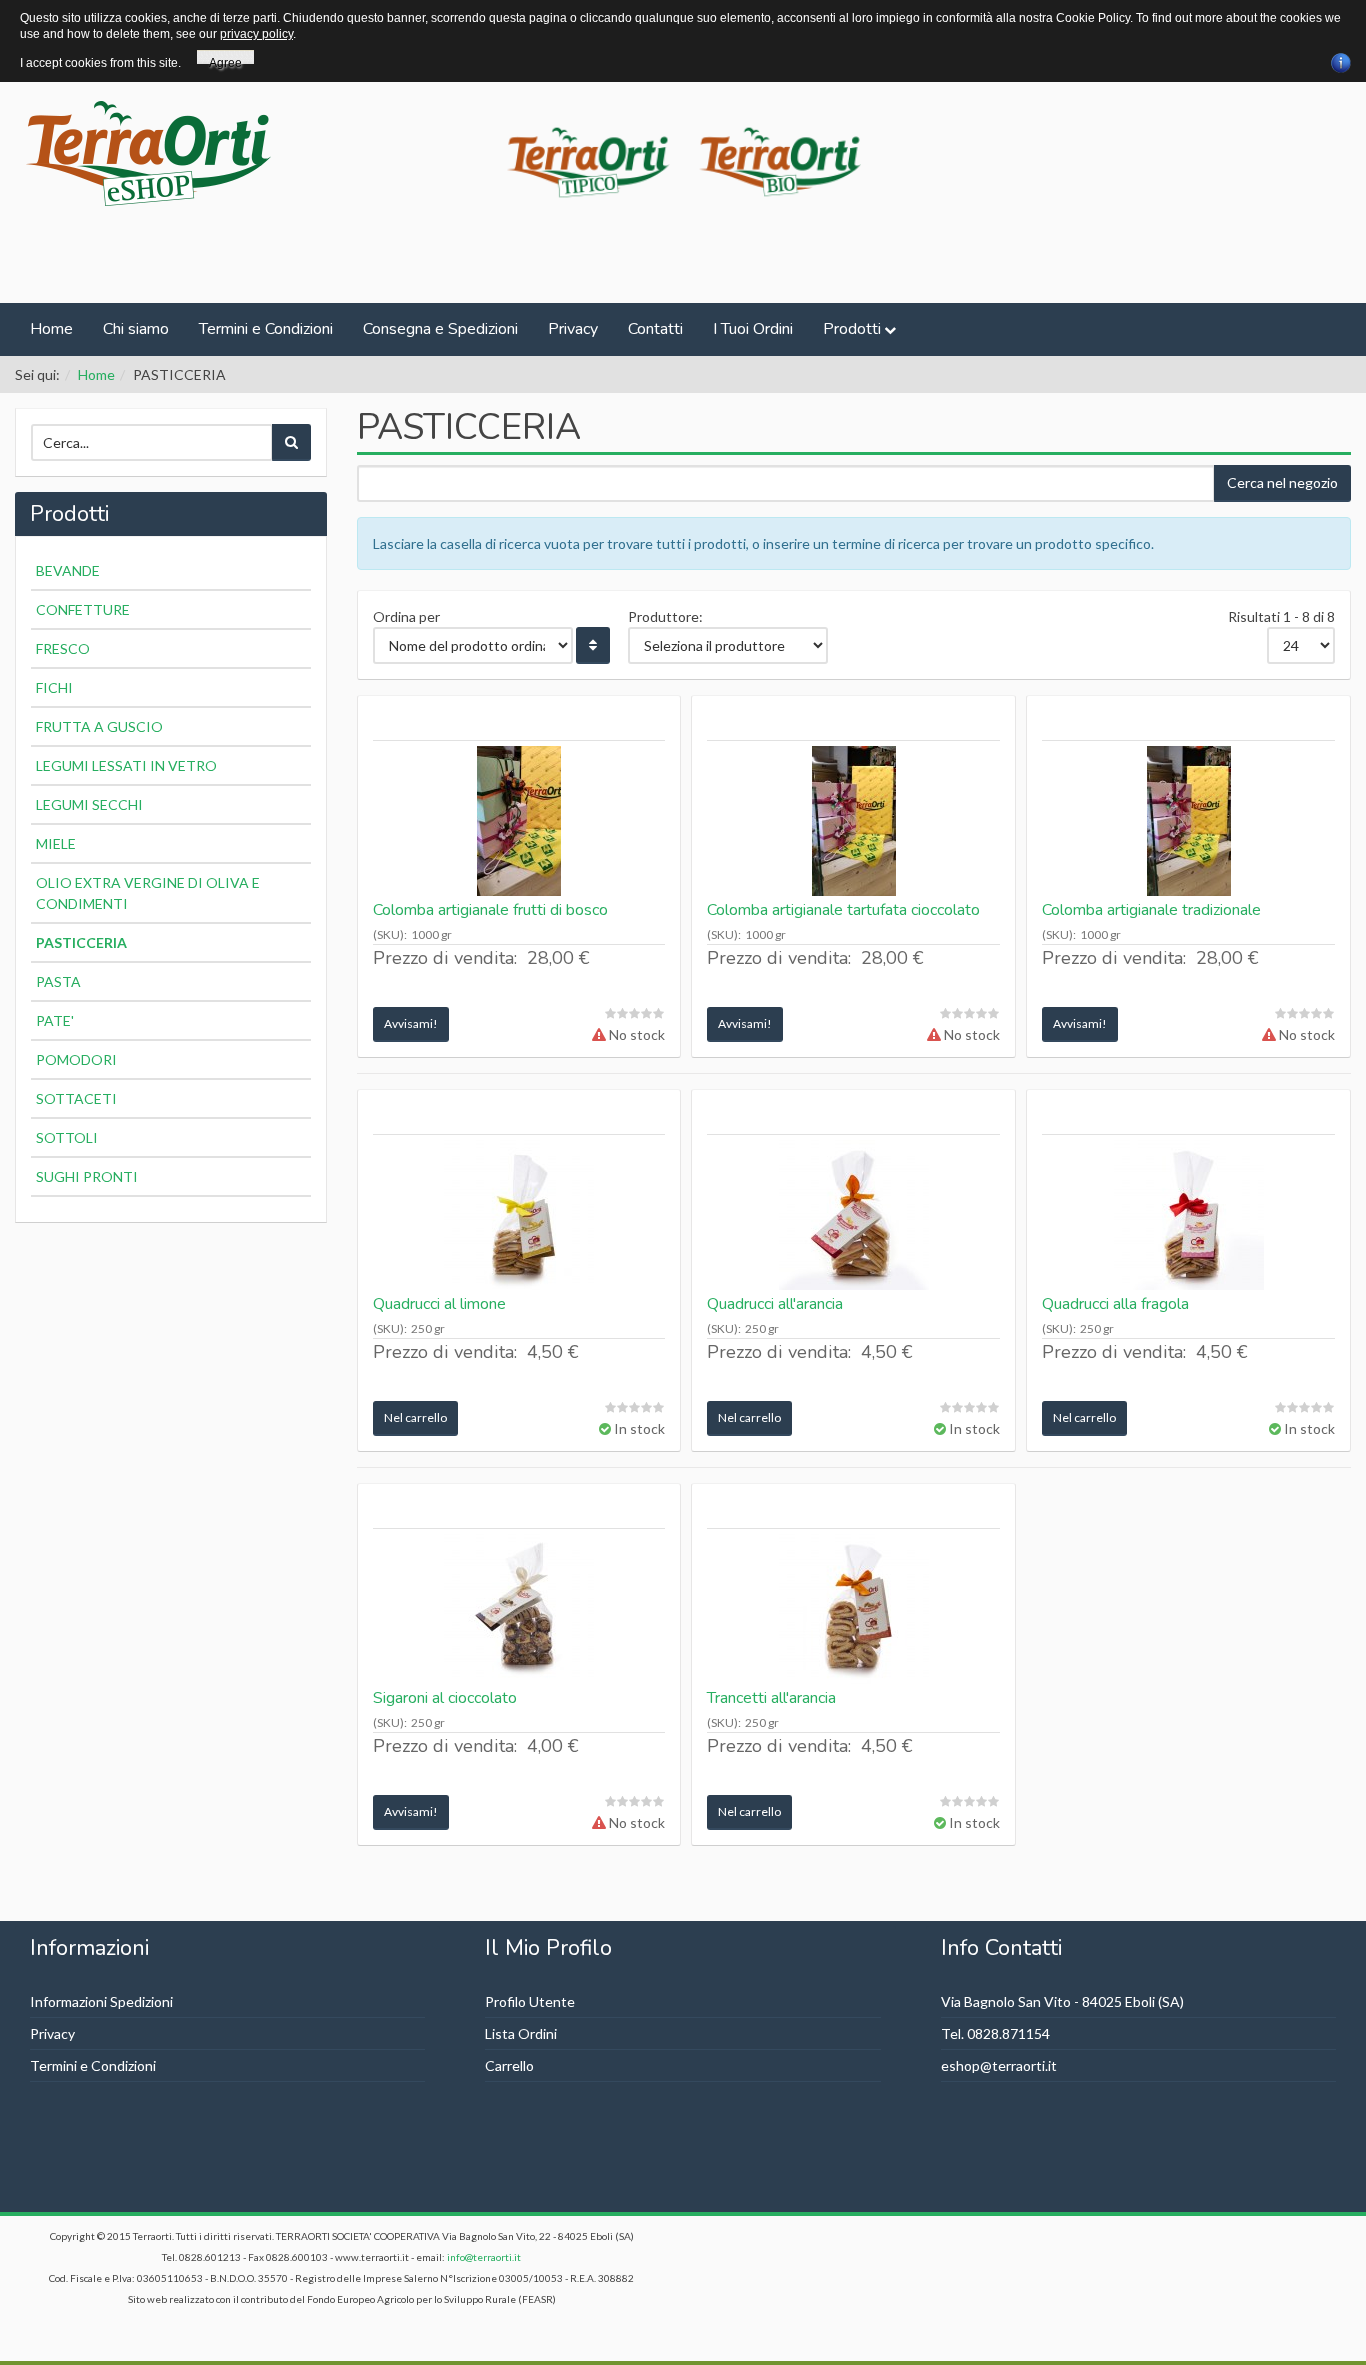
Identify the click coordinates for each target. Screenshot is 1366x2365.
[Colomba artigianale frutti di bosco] (519, 821)
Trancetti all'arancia (771, 1698)
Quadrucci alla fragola (1115, 1304)
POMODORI (76, 1059)
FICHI (54, 687)
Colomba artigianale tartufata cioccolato (843, 910)
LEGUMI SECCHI (89, 804)
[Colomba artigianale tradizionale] (1188, 821)
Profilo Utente (530, 2001)
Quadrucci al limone (439, 1304)
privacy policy (256, 34)
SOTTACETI (76, 1098)
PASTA (58, 981)
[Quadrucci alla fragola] (1188, 1215)
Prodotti (852, 329)
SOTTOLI (67, 1137)
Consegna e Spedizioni (440, 329)
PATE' (55, 1020)
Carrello (509, 2065)
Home (51, 329)
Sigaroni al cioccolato (445, 1698)
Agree (225, 60)
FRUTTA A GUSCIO (99, 726)
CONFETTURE (83, 609)
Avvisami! (411, 1023)
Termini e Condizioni (266, 329)
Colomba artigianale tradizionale (1151, 910)
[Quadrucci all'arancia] (853, 1215)
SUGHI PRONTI (87, 1176)
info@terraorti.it (484, 2257)
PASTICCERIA (81, 942)
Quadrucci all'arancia (775, 1304)
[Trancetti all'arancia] (853, 1609)
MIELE (56, 843)
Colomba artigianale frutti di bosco (490, 910)
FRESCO (63, 648)
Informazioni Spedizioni (101, 2001)
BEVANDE (68, 570)
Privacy (573, 329)
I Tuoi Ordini (753, 329)
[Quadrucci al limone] (519, 1215)
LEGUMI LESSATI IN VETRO (126, 765)
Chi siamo (136, 329)
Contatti (655, 329)
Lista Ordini (521, 2033)
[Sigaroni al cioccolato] (519, 1609)
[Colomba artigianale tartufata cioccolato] (853, 821)
